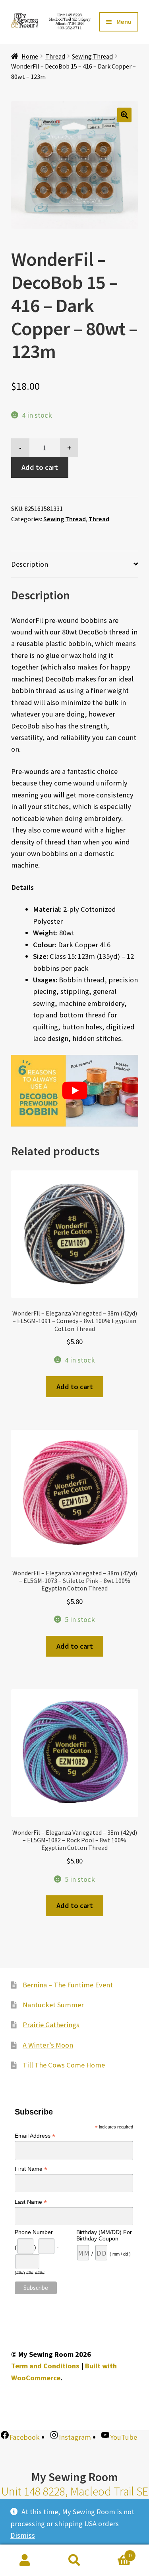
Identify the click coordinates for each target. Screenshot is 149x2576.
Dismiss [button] (23, 2535)
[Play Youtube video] (75, 1091)
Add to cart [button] (75, 1387)
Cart (115, 2552)
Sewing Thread (92, 56)
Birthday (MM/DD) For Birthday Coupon (104, 2235)
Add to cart (40, 467)
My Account (25, 2560)
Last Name (31, 2202)
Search (74, 2560)
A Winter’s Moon (48, 2045)
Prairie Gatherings (51, 2025)
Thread (55, 56)
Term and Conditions (45, 2366)
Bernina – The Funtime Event (68, 1985)
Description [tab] (30, 564)
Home (30, 56)
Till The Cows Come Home (64, 2065)
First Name (31, 2169)
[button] (125, 115)
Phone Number (34, 2232)
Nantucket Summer (53, 2005)
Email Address (35, 2136)
